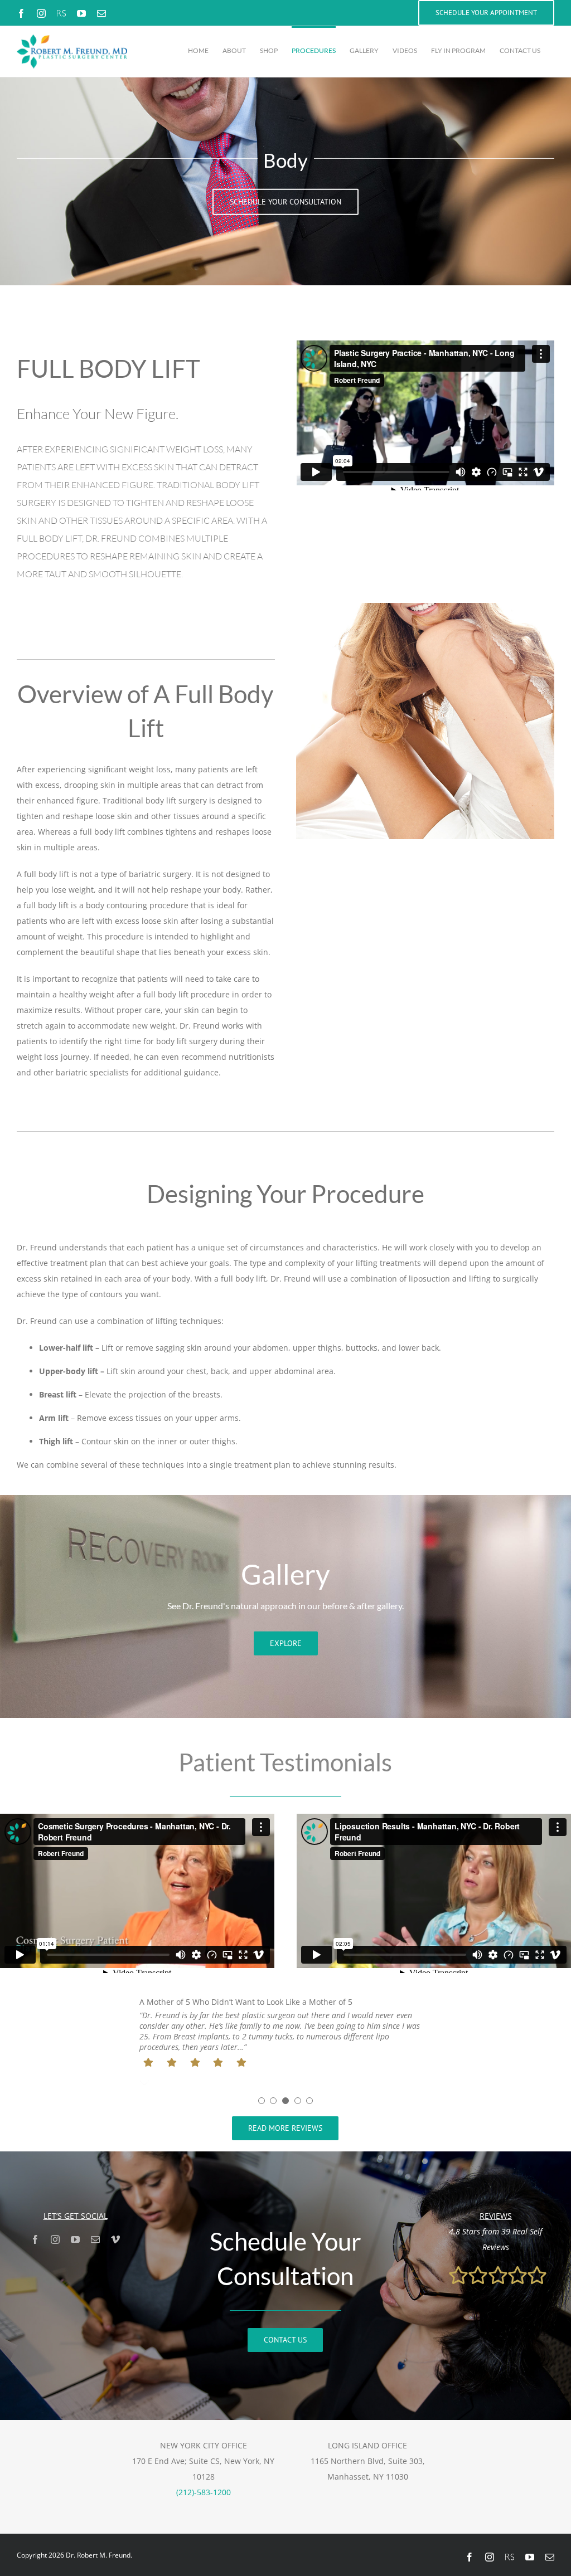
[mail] (95, 2239)
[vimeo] (115, 2239)
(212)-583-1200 (204, 2492)
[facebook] (35, 2239)
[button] (262, 2101)
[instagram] (55, 2239)
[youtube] (75, 2239)
